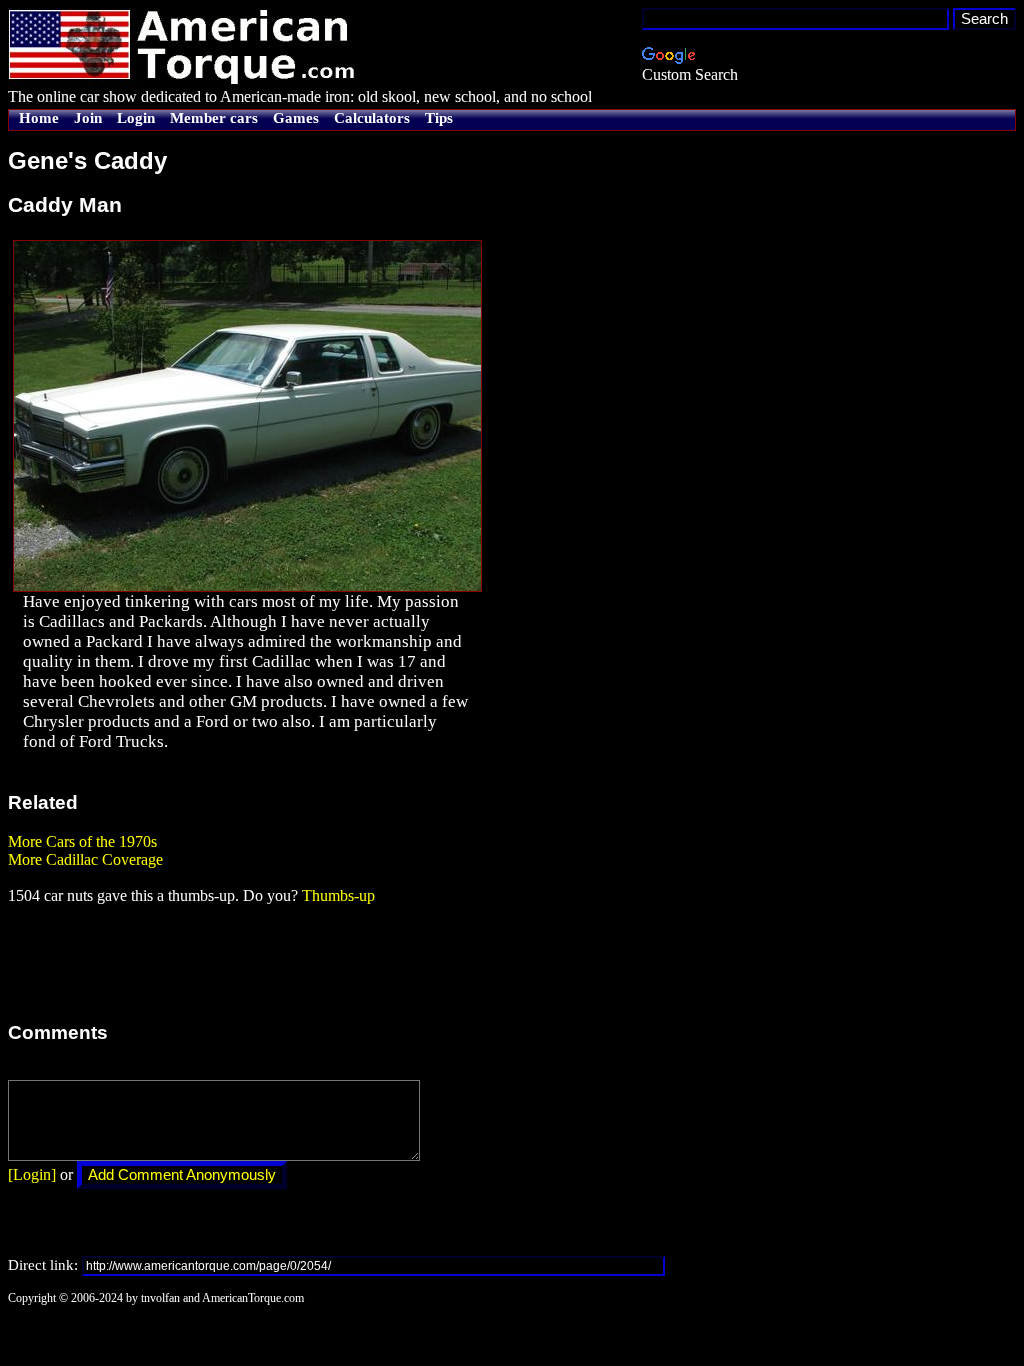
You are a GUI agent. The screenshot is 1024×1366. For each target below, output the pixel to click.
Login (136, 118)
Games (296, 118)
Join (88, 118)
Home (39, 118)
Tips (439, 118)
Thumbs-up (338, 895)
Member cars (214, 118)
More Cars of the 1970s (82, 841)
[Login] (32, 1174)
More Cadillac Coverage (85, 859)
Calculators (372, 118)
